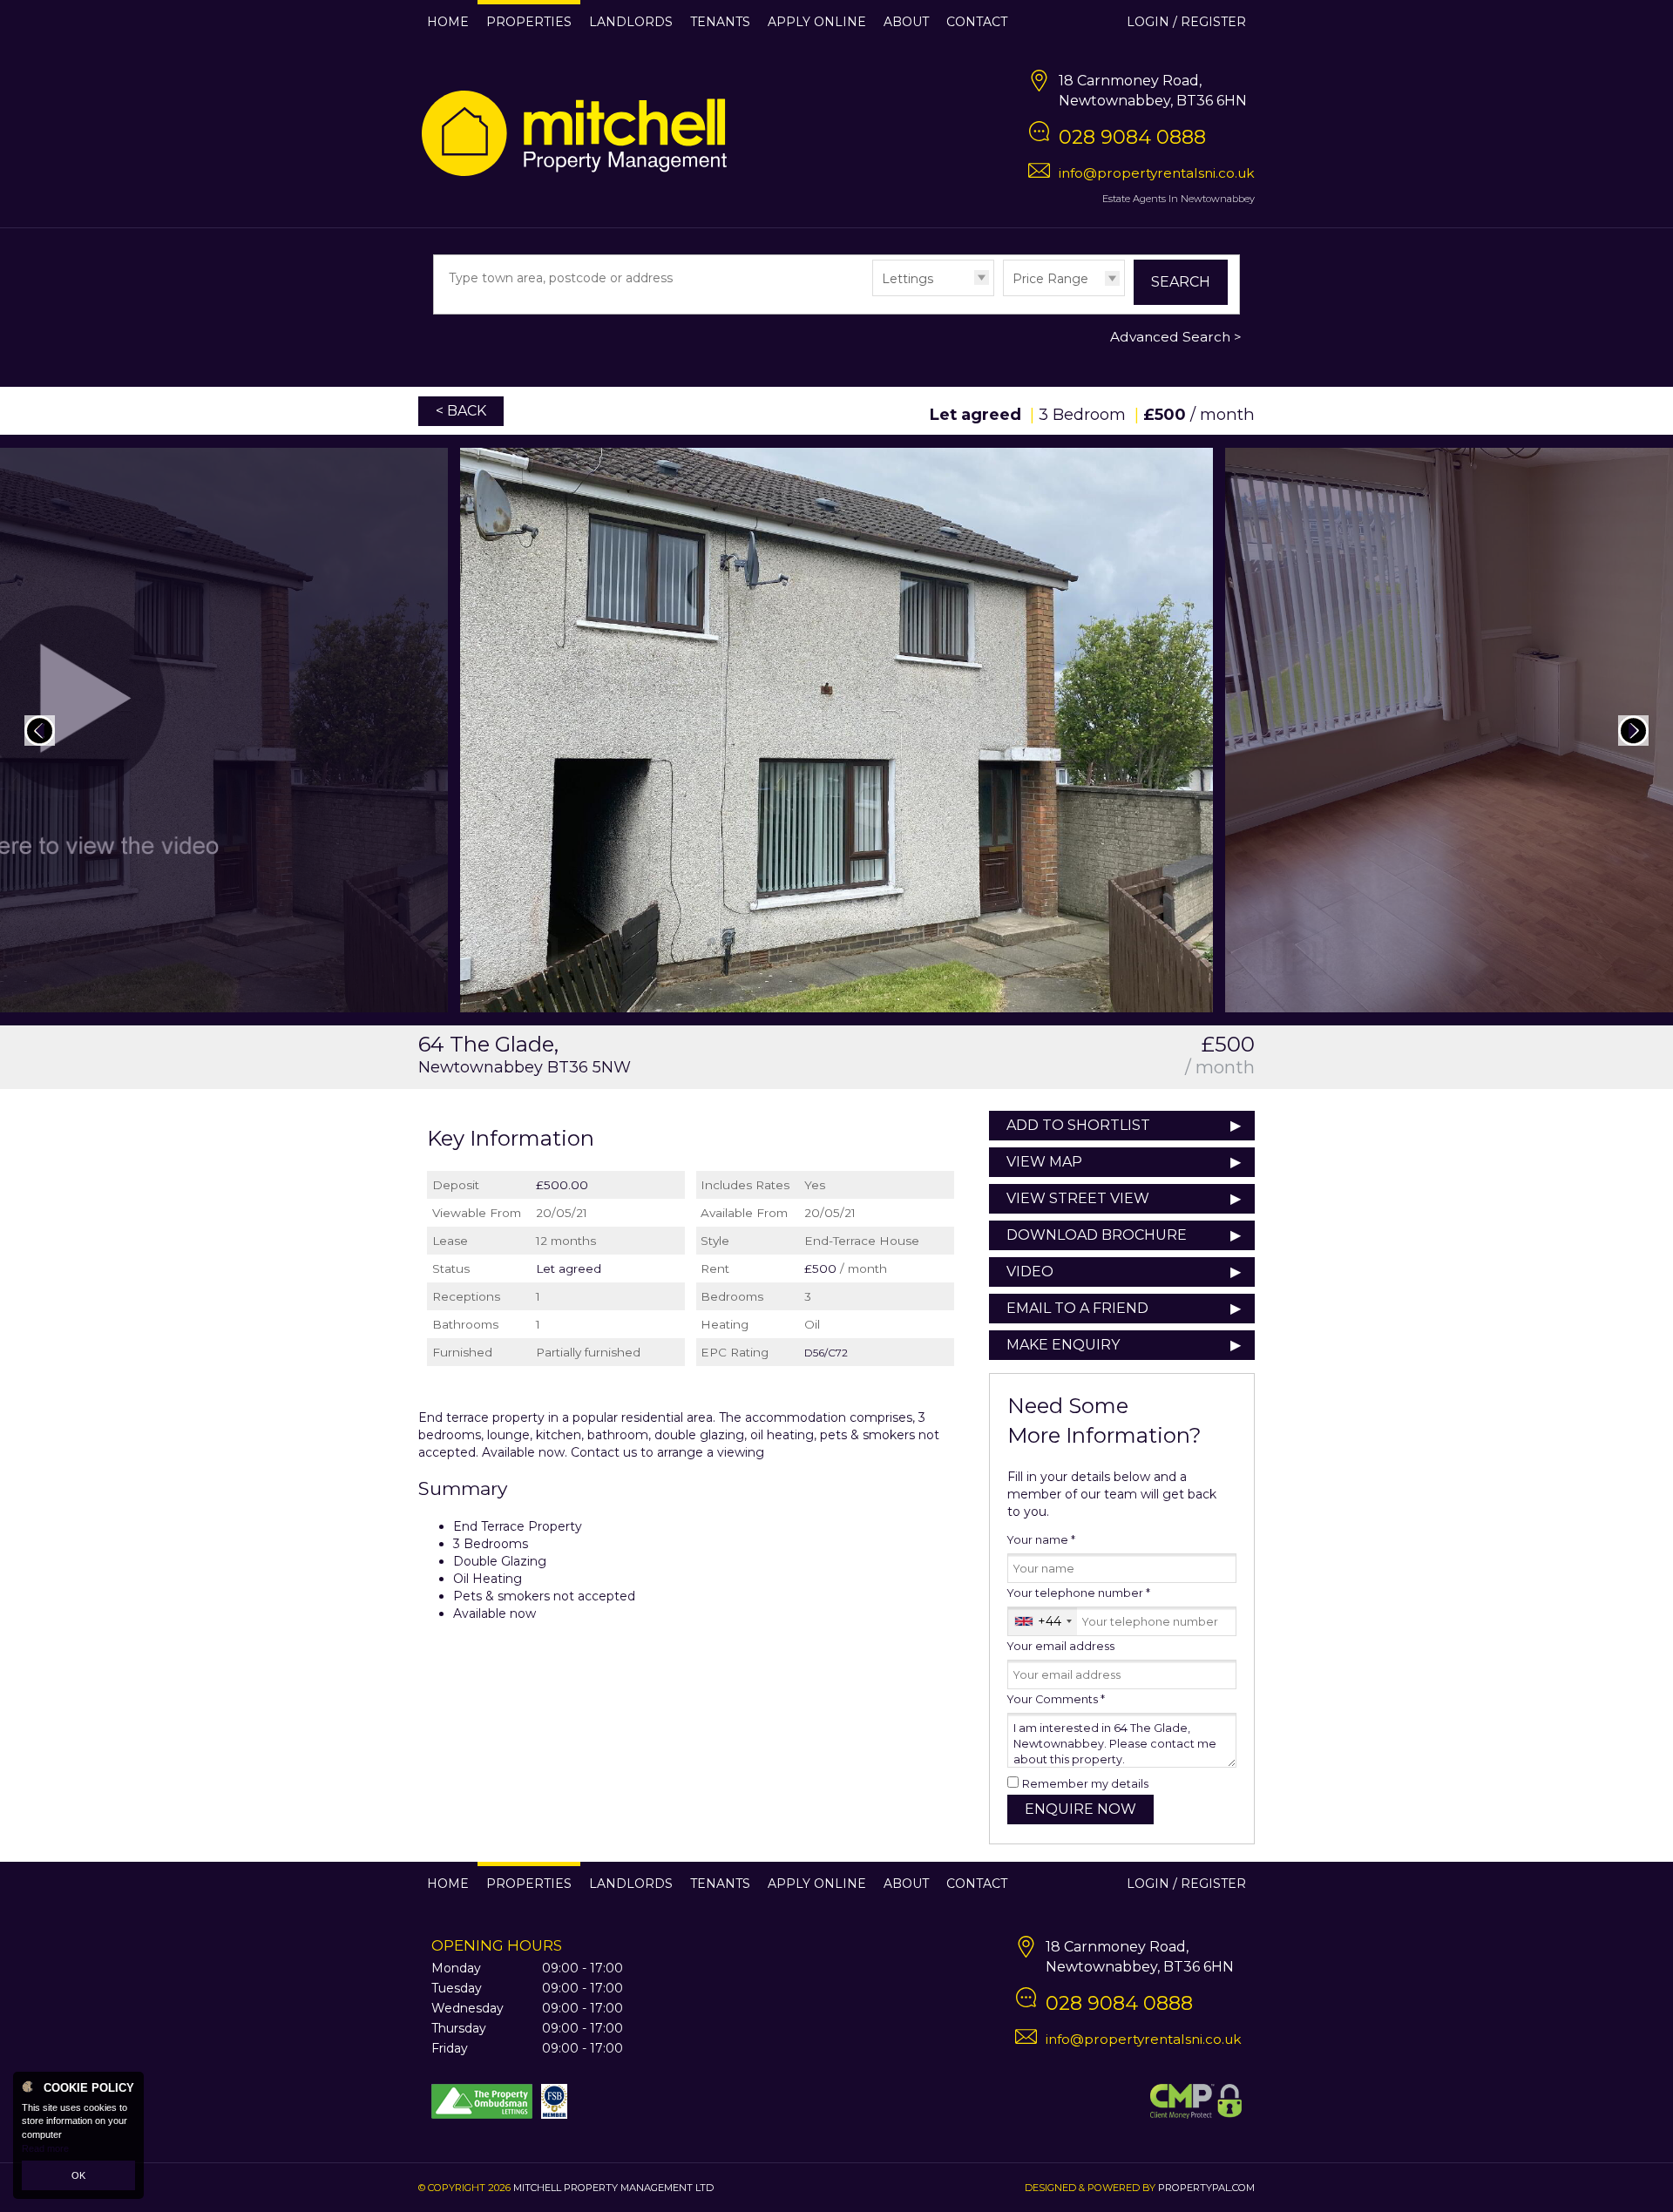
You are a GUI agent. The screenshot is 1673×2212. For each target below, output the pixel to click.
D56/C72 (826, 1353)
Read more (45, 2148)
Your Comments (1056, 1699)
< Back (461, 411)
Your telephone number (1079, 1593)
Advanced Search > (1176, 337)
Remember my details (1085, 1784)
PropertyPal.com (1206, 2188)
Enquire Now (1080, 1809)
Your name (1041, 1540)
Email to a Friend (1077, 1308)
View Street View (1078, 1198)
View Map (1044, 1162)
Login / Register (1186, 22)
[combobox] (1043, 1621)
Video (1030, 1272)
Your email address (1061, 1646)
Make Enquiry (1063, 1345)
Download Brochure (1097, 1235)
